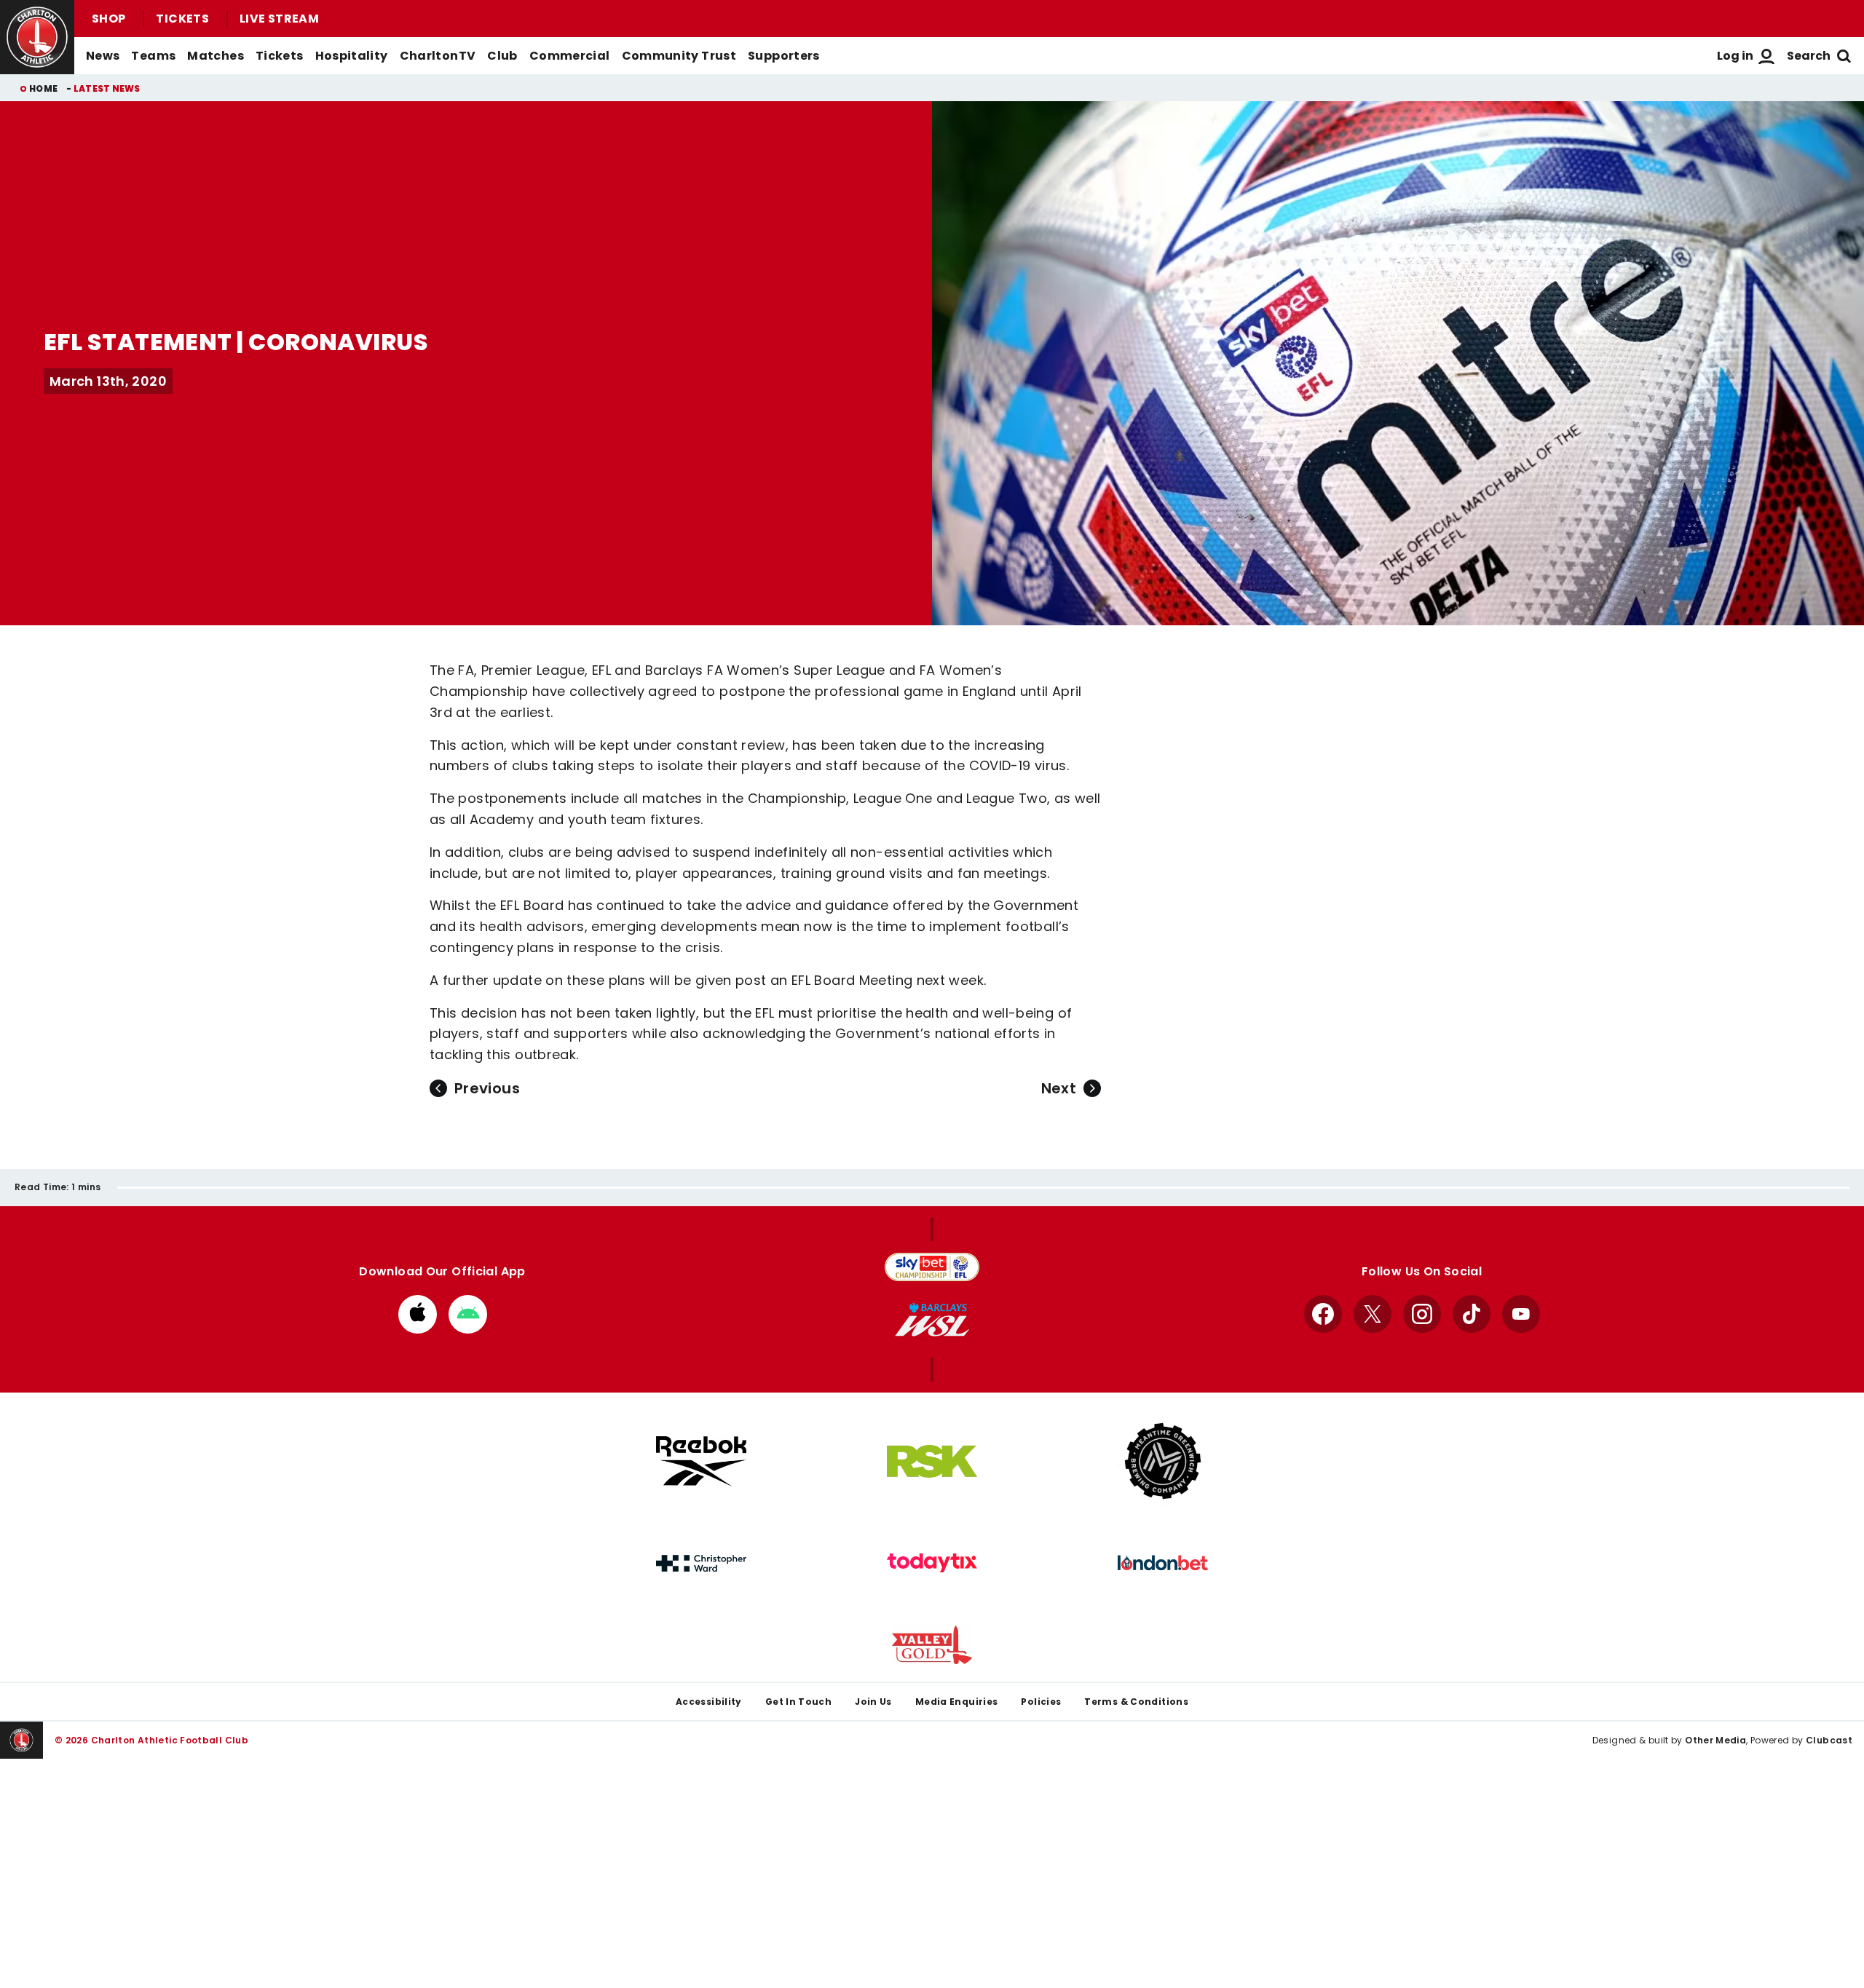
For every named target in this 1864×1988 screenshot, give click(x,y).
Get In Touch (798, 1702)
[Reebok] (701, 1461)
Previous (487, 1088)
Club (502, 56)
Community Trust (679, 56)
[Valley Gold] (932, 1645)
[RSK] (932, 1462)
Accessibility (709, 1702)
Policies (1041, 1702)
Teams (153, 56)
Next (1059, 1088)
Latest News (107, 88)
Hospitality (352, 56)
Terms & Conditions (1136, 1702)
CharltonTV (438, 56)
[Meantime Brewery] (1163, 1461)
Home (43, 88)
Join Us (873, 1702)
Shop (108, 19)
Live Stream (279, 19)
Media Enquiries (957, 1702)
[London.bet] (1163, 1563)
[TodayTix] (932, 1563)
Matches (216, 56)
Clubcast (1829, 1740)
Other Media (1715, 1740)
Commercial (570, 56)
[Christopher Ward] (701, 1564)
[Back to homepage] (37, 37)
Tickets (182, 19)
